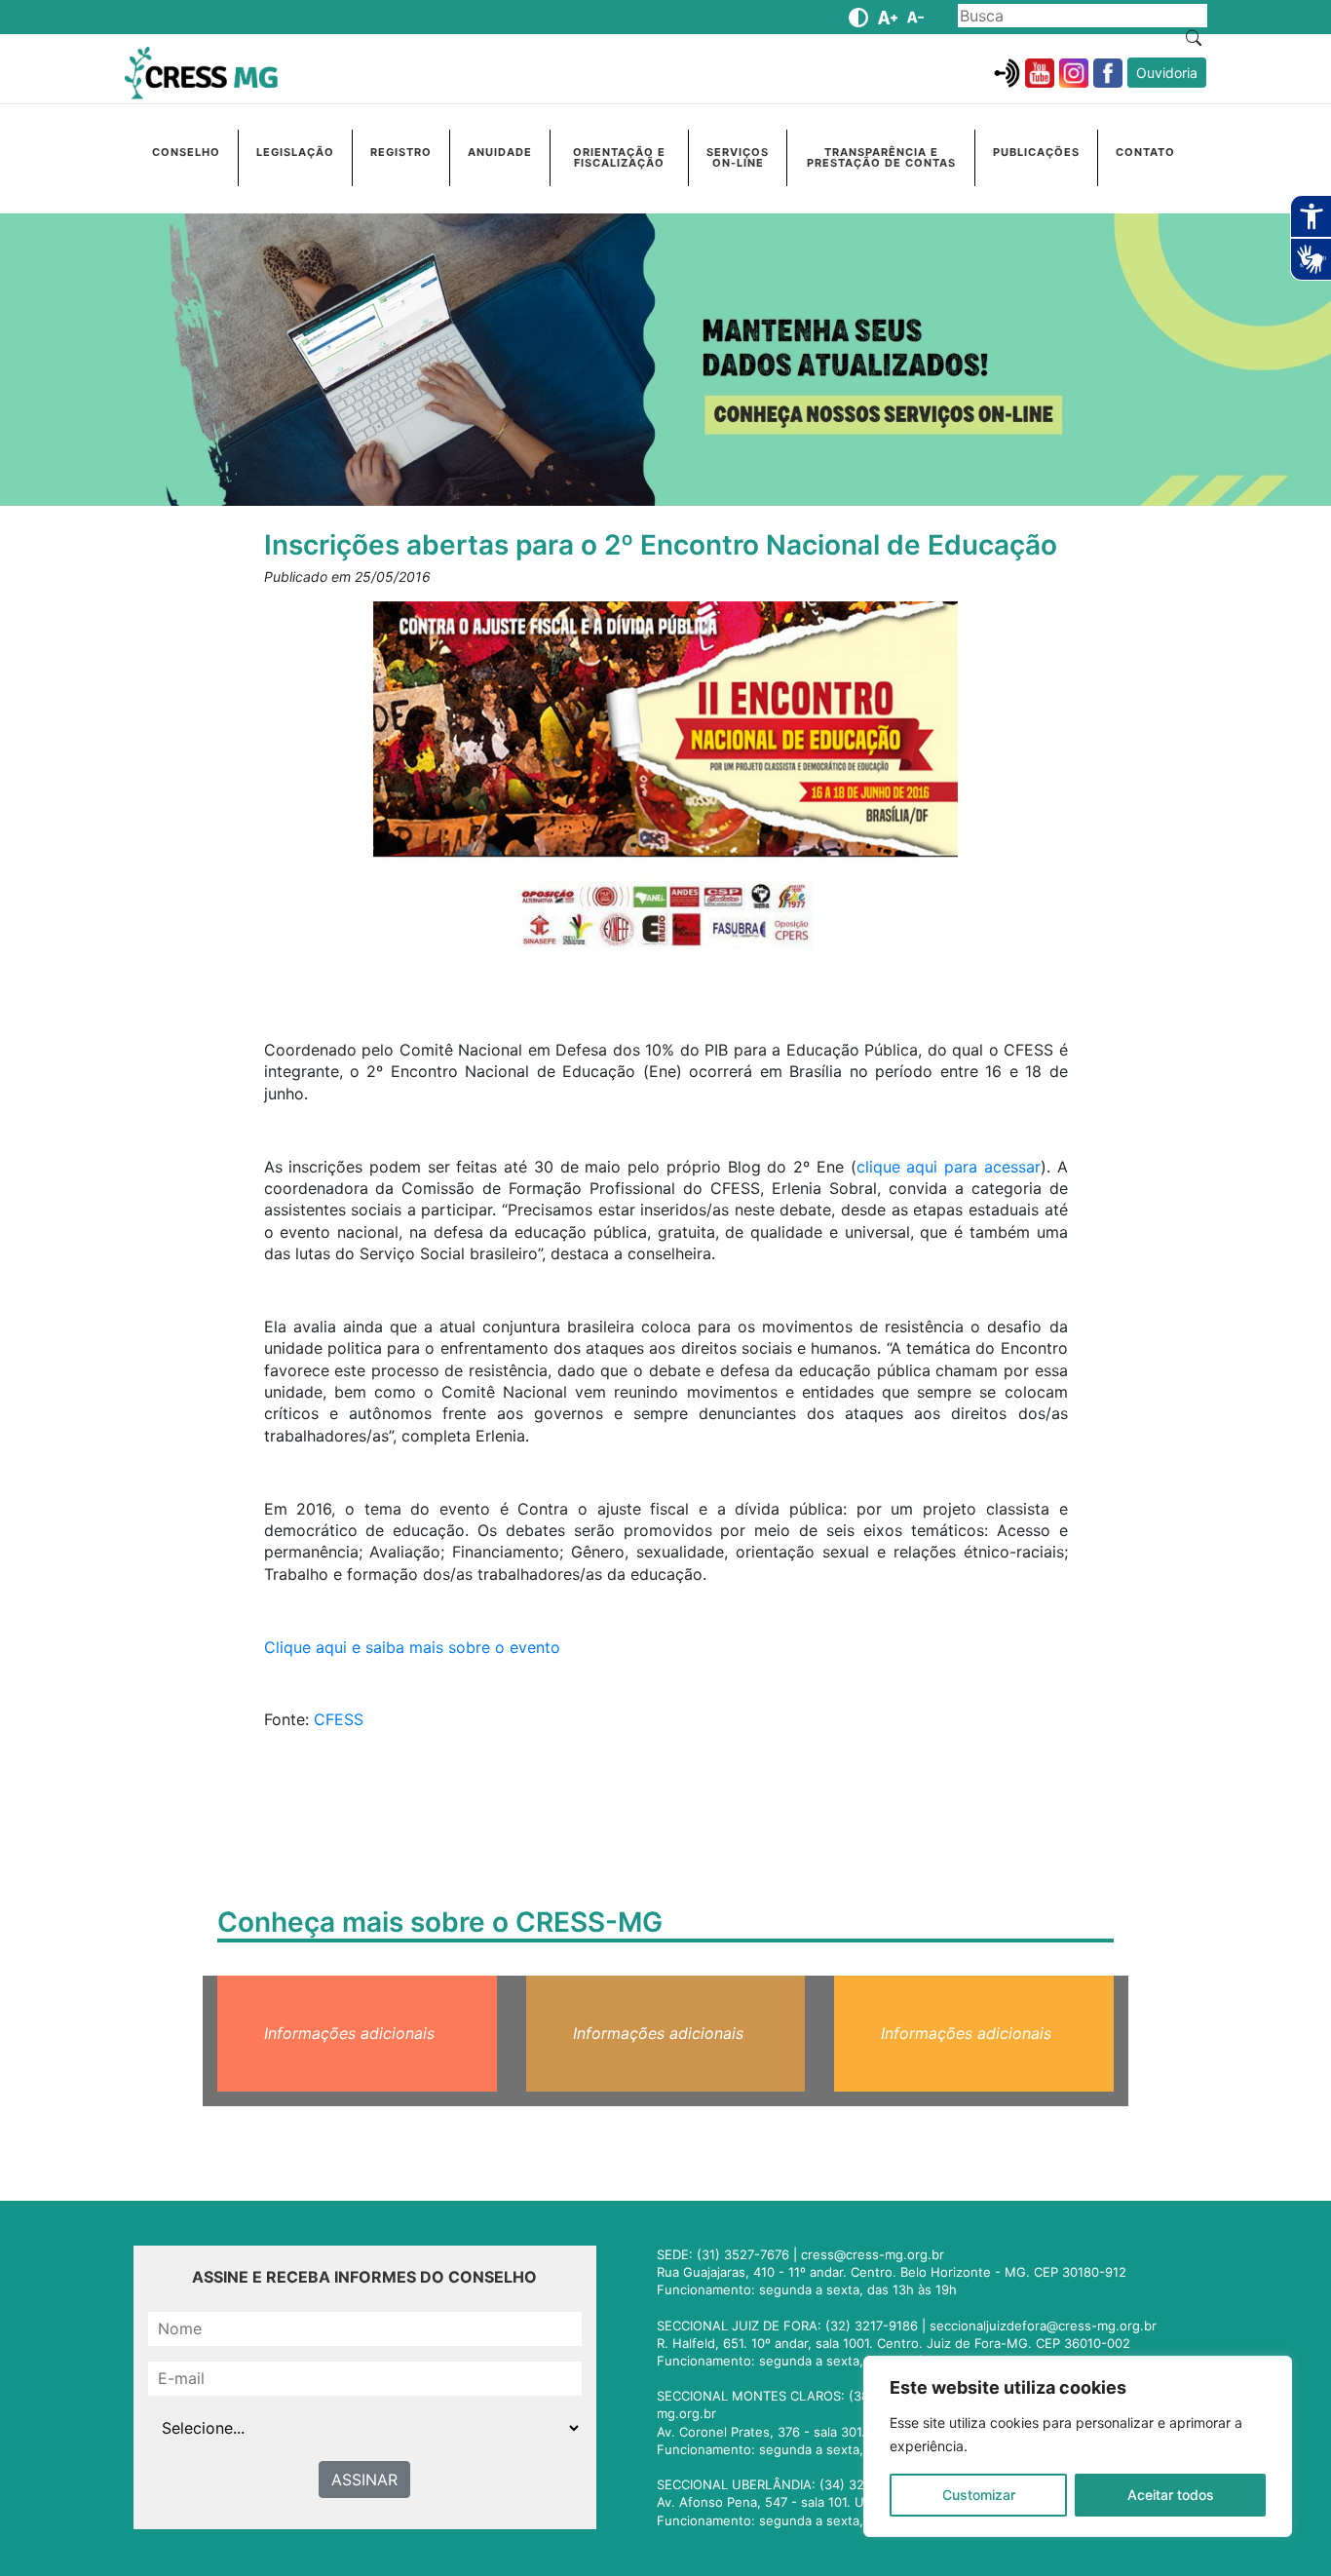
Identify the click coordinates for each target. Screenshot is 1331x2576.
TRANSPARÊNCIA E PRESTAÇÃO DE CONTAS (881, 157)
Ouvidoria (1167, 73)
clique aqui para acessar (949, 1167)
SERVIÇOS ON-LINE (738, 157)
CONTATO (1145, 152)
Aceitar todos (1171, 2495)
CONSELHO (186, 152)
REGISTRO (401, 152)
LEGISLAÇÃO (295, 152)
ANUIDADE (500, 152)
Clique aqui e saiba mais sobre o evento (412, 1647)
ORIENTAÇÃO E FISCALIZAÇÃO (619, 157)
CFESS (339, 1719)
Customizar (979, 2495)
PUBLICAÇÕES (1036, 152)
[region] (1078, 2446)
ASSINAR (364, 2480)
